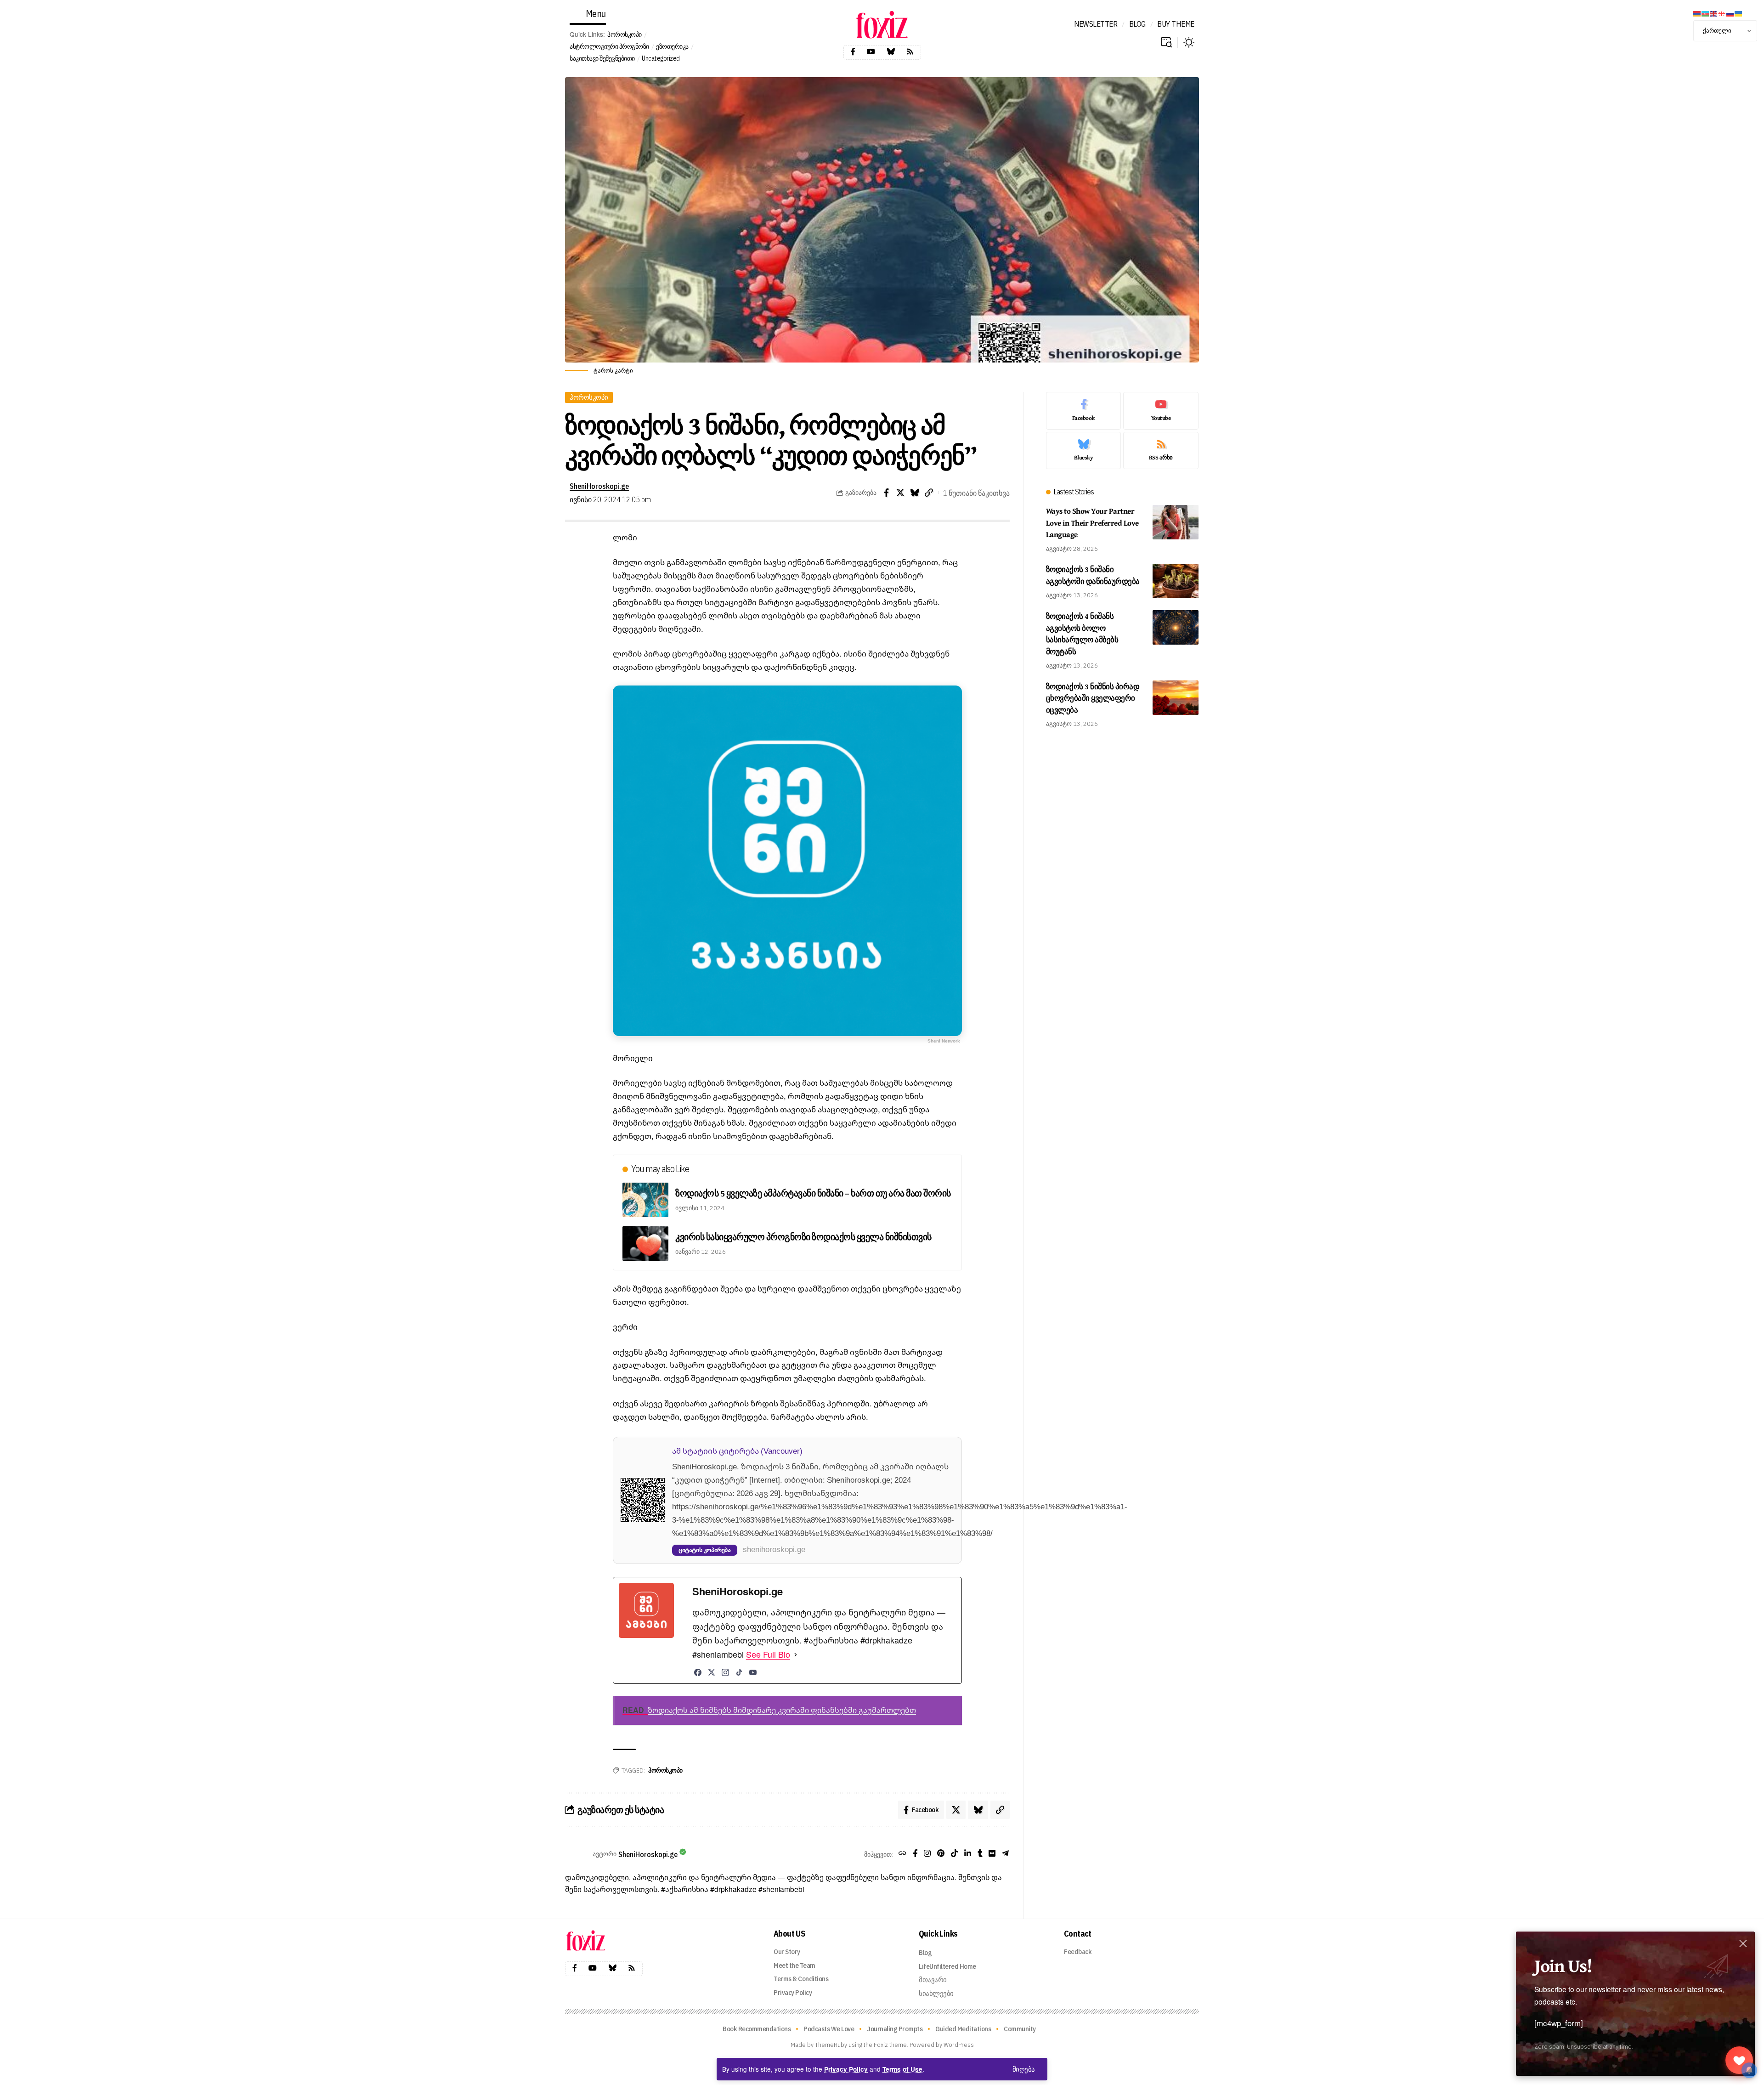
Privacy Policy (846, 2069)
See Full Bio (768, 1654)
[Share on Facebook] (886, 493)
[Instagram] (725, 1672)
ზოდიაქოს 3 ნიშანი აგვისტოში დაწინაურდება (1093, 575)
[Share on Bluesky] (915, 493)
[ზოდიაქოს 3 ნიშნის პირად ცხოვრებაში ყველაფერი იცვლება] (1176, 698)
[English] (1714, 13)
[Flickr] (992, 1854)
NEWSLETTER (1096, 24)
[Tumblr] (980, 1854)
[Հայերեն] (1697, 13)
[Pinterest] (941, 1854)
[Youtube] (871, 52)
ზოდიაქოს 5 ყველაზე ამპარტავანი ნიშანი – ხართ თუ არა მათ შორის (813, 1193)
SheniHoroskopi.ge (599, 486)
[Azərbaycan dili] (1706, 13)
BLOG (1137, 24)
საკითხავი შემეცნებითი (602, 58)
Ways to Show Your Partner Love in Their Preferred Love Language (1092, 522)
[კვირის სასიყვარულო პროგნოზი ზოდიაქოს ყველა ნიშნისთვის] (645, 1244)
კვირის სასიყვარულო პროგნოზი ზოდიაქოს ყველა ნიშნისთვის (803, 1237)
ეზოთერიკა (672, 46)
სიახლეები (936, 1993)
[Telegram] (1005, 1854)
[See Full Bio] (796, 1655)
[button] (1024, 2069)
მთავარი (933, 1980)
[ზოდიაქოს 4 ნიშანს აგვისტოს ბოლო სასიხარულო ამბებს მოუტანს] (1176, 627)
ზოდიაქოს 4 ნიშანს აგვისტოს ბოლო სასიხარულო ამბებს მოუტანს (1082, 634)
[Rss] (910, 52)
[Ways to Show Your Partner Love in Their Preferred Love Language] (1176, 522)
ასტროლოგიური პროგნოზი (609, 46)
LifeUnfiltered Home (947, 1966)
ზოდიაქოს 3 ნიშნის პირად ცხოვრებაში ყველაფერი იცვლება (1093, 698)
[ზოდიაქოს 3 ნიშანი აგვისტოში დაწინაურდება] (1176, 581)
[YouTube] (753, 1672)
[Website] (902, 1854)
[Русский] (1730, 13)
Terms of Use (902, 2069)
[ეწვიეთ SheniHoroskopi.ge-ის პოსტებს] (577, 1854)
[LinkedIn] (968, 1854)
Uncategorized (661, 58)
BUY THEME (1176, 24)
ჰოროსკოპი (625, 34)
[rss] (1161, 451)
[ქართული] (1722, 13)
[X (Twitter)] (712, 1672)
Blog (925, 1952)
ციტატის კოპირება (705, 1550)
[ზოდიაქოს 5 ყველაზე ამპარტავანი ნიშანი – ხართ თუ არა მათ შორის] (645, 1200)
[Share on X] (900, 493)
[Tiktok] (954, 1854)
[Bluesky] (891, 52)
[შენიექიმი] (1739, 2060)
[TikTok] (739, 1672)
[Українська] (1739, 13)
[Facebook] (853, 52)
